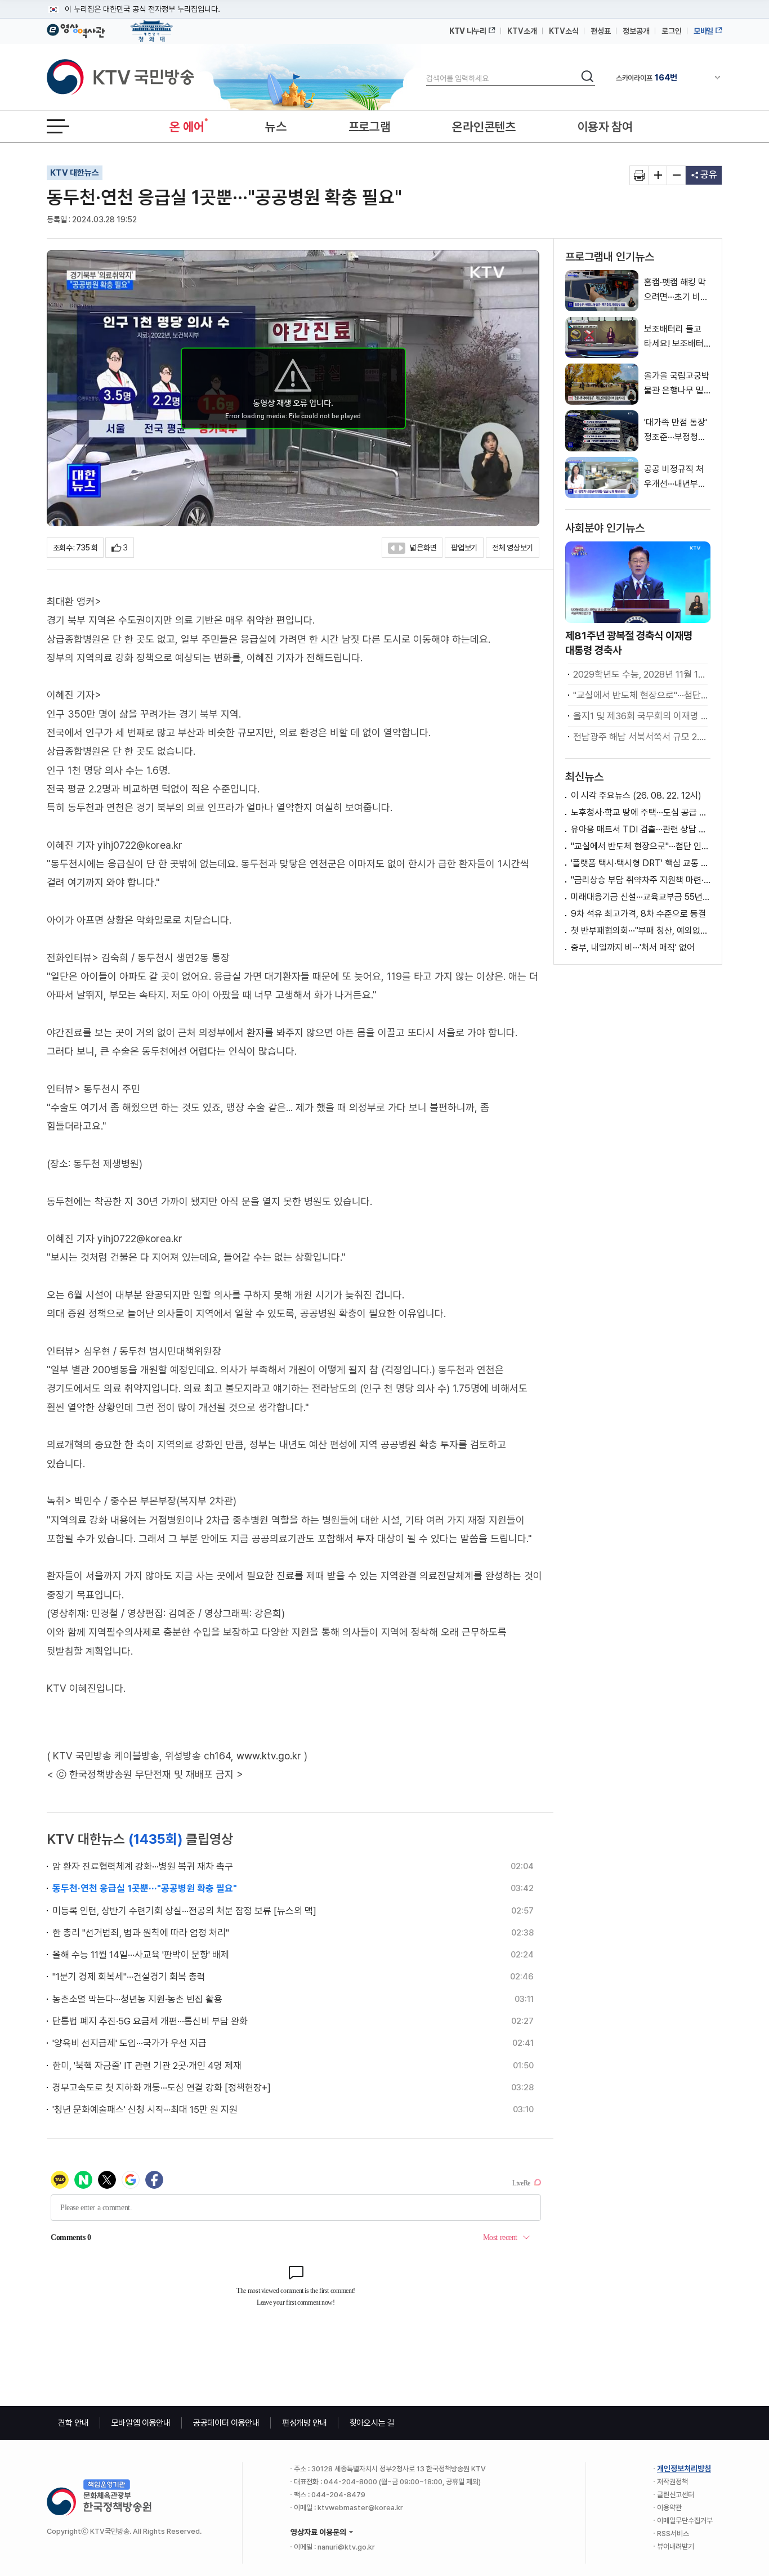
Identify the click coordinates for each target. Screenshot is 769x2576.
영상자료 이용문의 (318, 2532)
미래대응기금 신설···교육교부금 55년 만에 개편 (641, 897)
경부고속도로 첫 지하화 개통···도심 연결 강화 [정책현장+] (162, 2087)
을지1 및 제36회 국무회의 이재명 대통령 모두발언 (640, 716)
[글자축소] (676, 175)
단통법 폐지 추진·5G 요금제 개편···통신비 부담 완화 (150, 2021)
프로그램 (370, 127)
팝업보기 (464, 548)
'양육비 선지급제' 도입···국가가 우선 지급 (129, 2043)
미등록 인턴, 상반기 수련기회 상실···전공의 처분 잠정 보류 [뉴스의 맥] (184, 1911)
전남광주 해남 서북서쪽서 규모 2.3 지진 (640, 737)
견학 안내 (73, 2423)
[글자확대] (658, 175)
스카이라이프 (647, 78)
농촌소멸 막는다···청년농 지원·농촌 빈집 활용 (137, 1999)
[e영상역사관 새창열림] (76, 29)
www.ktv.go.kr (269, 1756)
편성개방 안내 (305, 2423)
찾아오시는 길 (372, 2423)
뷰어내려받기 (676, 2546)
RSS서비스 (673, 2534)
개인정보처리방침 (684, 2469)
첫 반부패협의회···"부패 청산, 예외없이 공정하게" (641, 931)
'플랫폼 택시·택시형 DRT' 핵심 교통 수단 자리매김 (641, 863)
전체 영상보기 (513, 548)
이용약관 (669, 2508)
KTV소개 (522, 31)
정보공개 (636, 31)
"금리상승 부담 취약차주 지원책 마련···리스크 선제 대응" (641, 880)
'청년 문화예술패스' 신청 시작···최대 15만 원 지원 (145, 2109)
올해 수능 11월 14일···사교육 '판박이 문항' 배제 (141, 1955)
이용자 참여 (605, 127)
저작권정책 (672, 2482)
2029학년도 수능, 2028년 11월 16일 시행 (640, 674)
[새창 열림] (639, 175)
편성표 (601, 31)
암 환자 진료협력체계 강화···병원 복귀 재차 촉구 (143, 1866)
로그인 (672, 31)
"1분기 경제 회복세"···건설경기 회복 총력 (129, 1977)
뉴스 (276, 127)
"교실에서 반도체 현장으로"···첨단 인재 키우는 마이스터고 (640, 695)
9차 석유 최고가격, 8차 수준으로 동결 (638, 914)
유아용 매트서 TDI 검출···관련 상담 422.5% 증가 (641, 829)
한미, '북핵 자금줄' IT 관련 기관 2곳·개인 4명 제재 (147, 2066)
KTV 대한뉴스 (75, 173)
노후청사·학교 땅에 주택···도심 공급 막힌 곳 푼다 (641, 812)
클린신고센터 (676, 2495)
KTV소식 (564, 31)
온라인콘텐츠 (484, 127)
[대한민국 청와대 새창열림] (152, 26)
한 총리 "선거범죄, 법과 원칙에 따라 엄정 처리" (141, 1933)
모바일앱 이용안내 (141, 2423)
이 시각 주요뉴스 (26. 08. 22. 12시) (636, 796)
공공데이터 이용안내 (226, 2423)
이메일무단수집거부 (685, 2521)
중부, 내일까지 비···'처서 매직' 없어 (633, 947)
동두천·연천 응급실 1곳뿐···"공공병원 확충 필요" (145, 1888)
